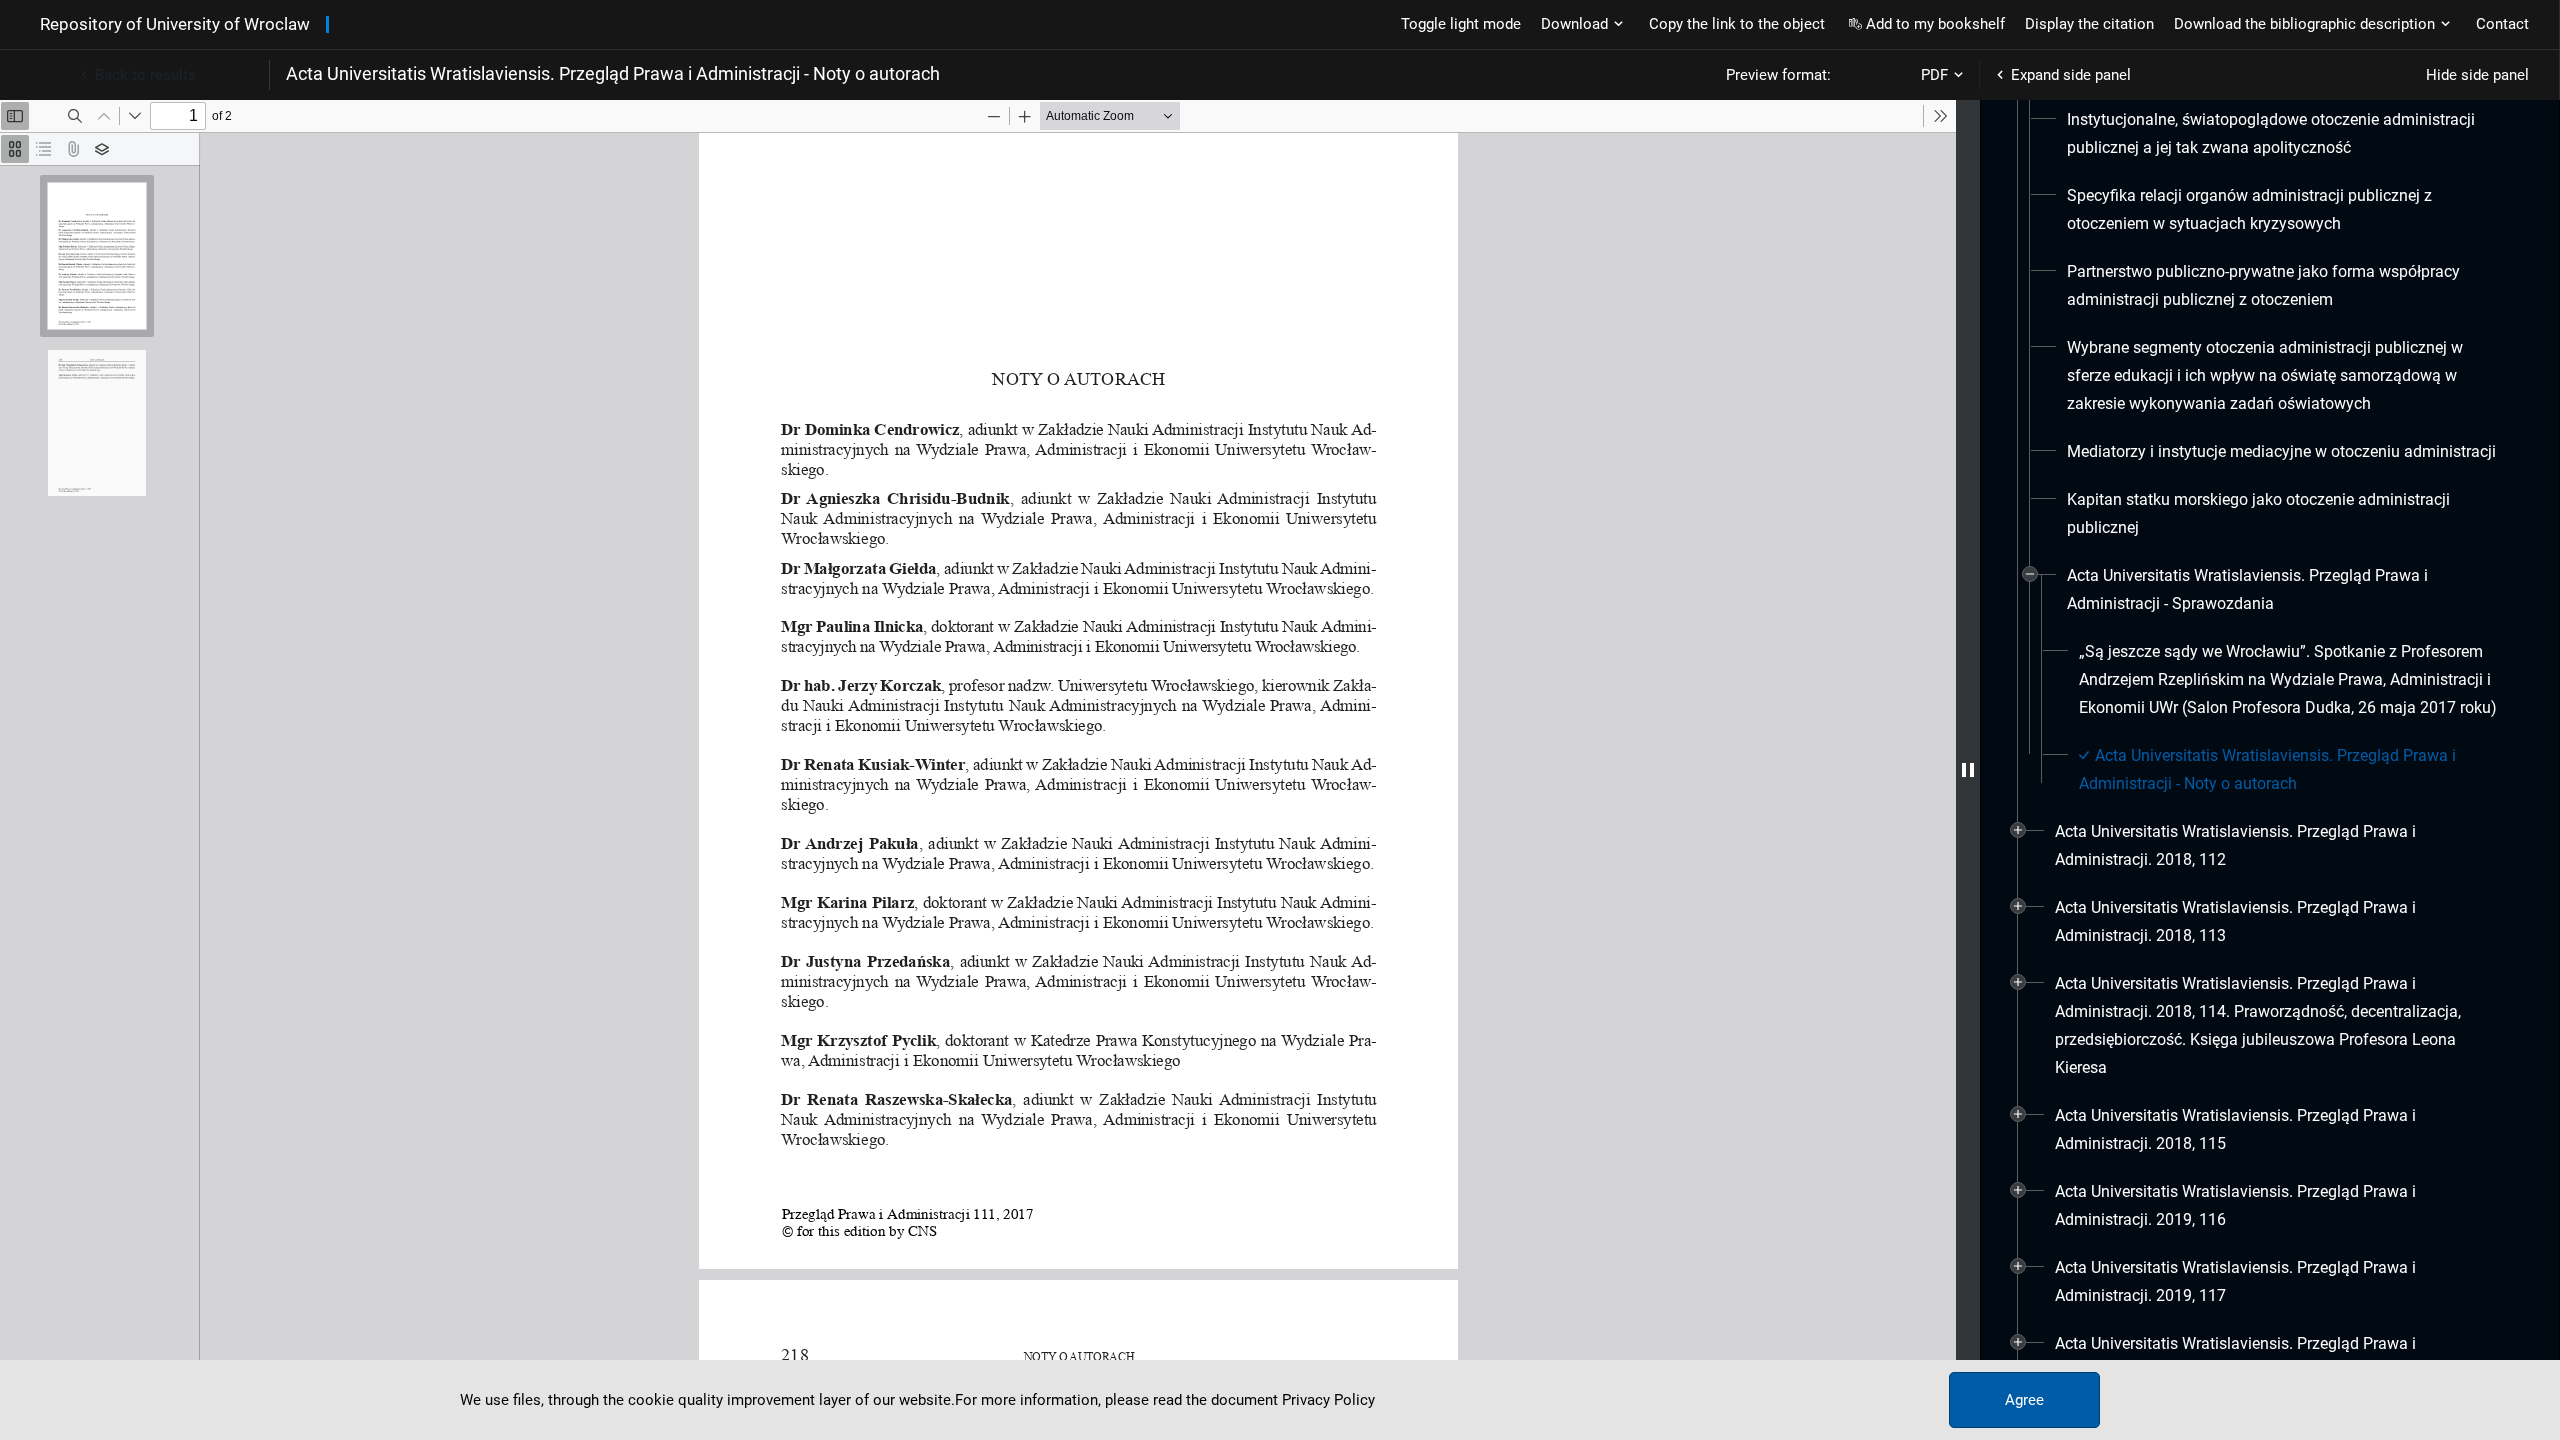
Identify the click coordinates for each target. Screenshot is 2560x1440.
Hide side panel (2477, 75)
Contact (2502, 24)
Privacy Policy (1328, 1400)
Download (1574, 24)
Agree (2024, 1400)
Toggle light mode (1461, 24)
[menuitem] (2284, 134)
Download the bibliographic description (2304, 24)
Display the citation (2089, 24)
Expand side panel (2071, 75)
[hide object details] (1968, 770)
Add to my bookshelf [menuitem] (1935, 24)
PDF (1934, 75)
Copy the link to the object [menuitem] (1737, 24)
